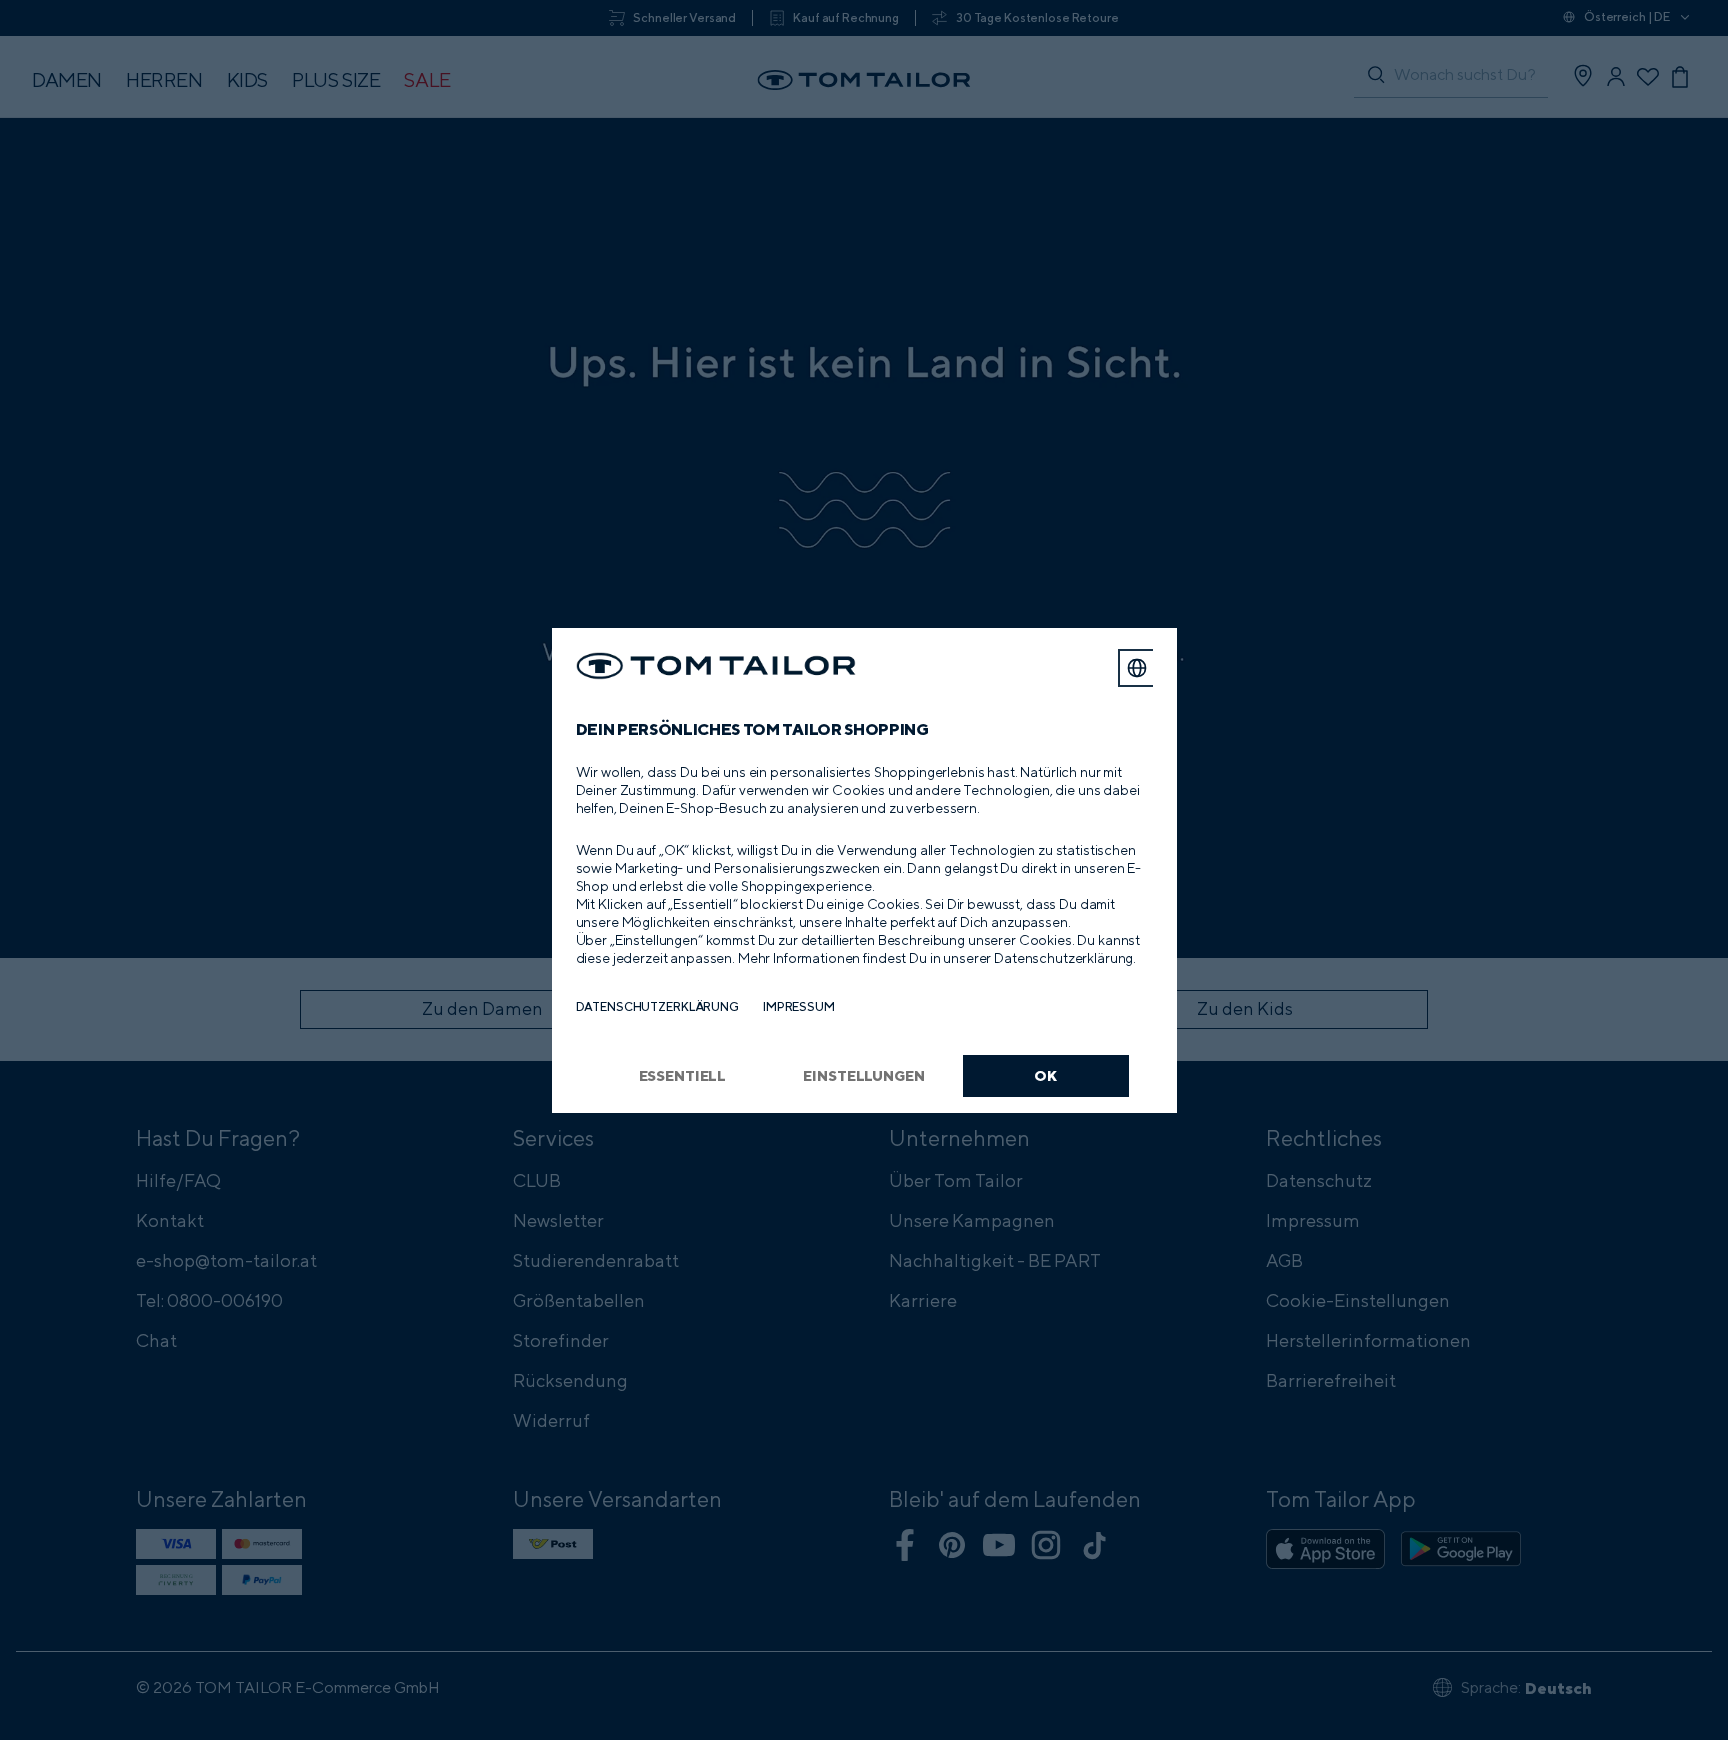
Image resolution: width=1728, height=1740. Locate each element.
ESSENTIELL (683, 1075)
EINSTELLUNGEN (863, 1075)
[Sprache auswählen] (1137, 668)
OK (1045, 1075)
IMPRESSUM (799, 1006)
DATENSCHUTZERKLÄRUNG (657, 1006)
